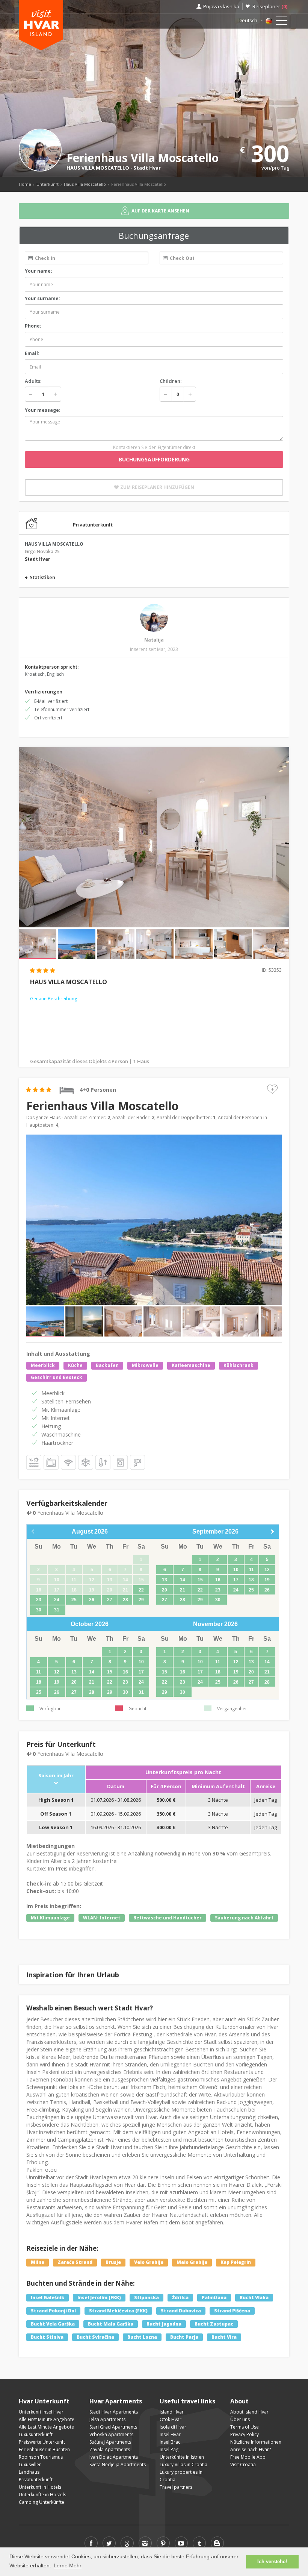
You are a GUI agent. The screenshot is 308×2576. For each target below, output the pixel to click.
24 (57, 1600)
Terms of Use (245, 2427)
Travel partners (176, 2487)
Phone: (33, 326)
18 (251, 1580)
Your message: (43, 410)
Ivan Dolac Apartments (114, 2457)
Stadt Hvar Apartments (114, 2412)
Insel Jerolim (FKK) (99, 2298)
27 (110, 1600)
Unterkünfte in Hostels (42, 2495)
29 (141, 1600)
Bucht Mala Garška (111, 2324)
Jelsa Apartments (107, 2419)
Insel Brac (170, 2442)
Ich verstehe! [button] (272, 2562)
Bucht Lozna (142, 2337)
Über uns (240, 2419)
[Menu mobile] (282, 22)
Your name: (38, 271)
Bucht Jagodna (164, 2324)
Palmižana (214, 2298)
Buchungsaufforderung (154, 459)
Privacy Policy (245, 2434)
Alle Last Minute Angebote (46, 2427)
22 (141, 1590)
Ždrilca (180, 2298)
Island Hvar (172, 2412)
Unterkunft (48, 184)
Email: (32, 353)
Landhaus (29, 2472)
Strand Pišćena (232, 2311)
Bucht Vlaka (254, 2298)
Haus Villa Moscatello (85, 184)
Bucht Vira (224, 2337)
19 (267, 1580)
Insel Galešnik (48, 2298)
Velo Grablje (149, 2262)
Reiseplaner (270, 6)
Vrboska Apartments (111, 2434)
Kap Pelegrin (236, 2262)
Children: (171, 381)
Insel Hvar (170, 2434)
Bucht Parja (184, 2337)
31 (57, 1610)
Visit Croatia (243, 2464)
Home (25, 184)
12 (267, 1570)
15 (200, 1580)
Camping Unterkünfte (42, 2502)
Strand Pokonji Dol (53, 2311)
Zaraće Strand (75, 2262)
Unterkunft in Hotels (40, 2487)
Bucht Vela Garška (53, 2324)
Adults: (33, 381)
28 (125, 1600)
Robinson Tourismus (41, 2457)
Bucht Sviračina (95, 2337)
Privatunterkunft (36, 2480)
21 (183, 1590)
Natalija (154, 640)
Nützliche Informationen (256, 2442)
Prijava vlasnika (221, 6)
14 (183, 1580)
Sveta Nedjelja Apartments (118, 2464)
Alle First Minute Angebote (47, 2419)
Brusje (113, 2262)
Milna (38, 2262)
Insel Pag (169, 2449)
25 (74, 1600)
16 (218, 1580)
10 (236, 1570)
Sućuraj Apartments (110, 2442)
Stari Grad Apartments (113, 2427)
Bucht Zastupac (214, 2324)
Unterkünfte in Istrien (182, 2457)
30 (39, 1610)
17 (236, 1580)
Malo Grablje (192, 2262)
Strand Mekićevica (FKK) (118, 2311)
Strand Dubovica (181, 2311)
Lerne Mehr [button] (68, 2565)
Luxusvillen (30, 2464)
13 (165, 1580)
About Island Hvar (249, 2412)
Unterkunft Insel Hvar (41, 2412)
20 (165, 1590)
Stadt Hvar (147, 168)
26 (92, 1600)
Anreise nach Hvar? (251, 2449)
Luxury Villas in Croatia (183, 2464)
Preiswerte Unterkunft (42, 2442)
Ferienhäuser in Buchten (44, 2449)
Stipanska (146, 2298)
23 (39, 1600)
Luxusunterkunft (36, 2434)
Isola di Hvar (173, 2427)
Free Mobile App (248, 2457)
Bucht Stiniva (47, 2337)
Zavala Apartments (110, 2449)
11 (251, 1570)
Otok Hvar (171, 2419)
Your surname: (42, 298)
